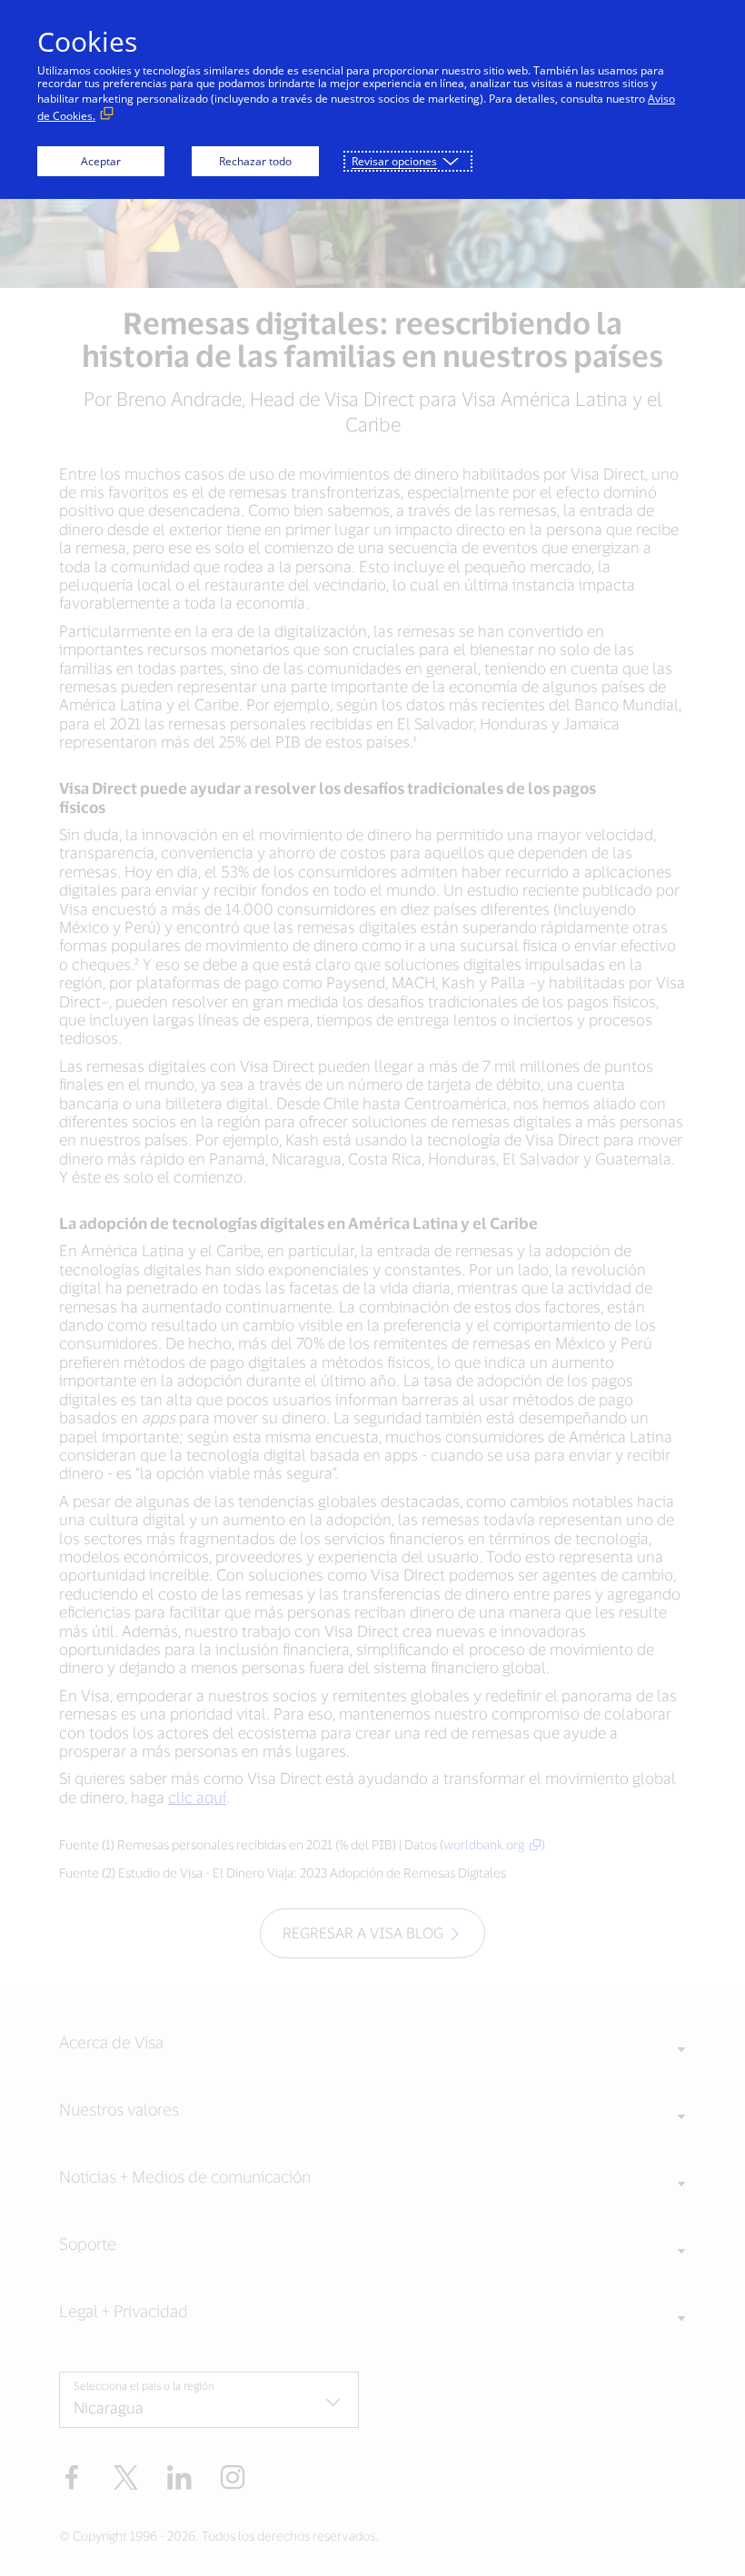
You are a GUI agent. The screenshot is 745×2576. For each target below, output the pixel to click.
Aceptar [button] (101, 161)
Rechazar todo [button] (255, 161)
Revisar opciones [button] (394, 161)
